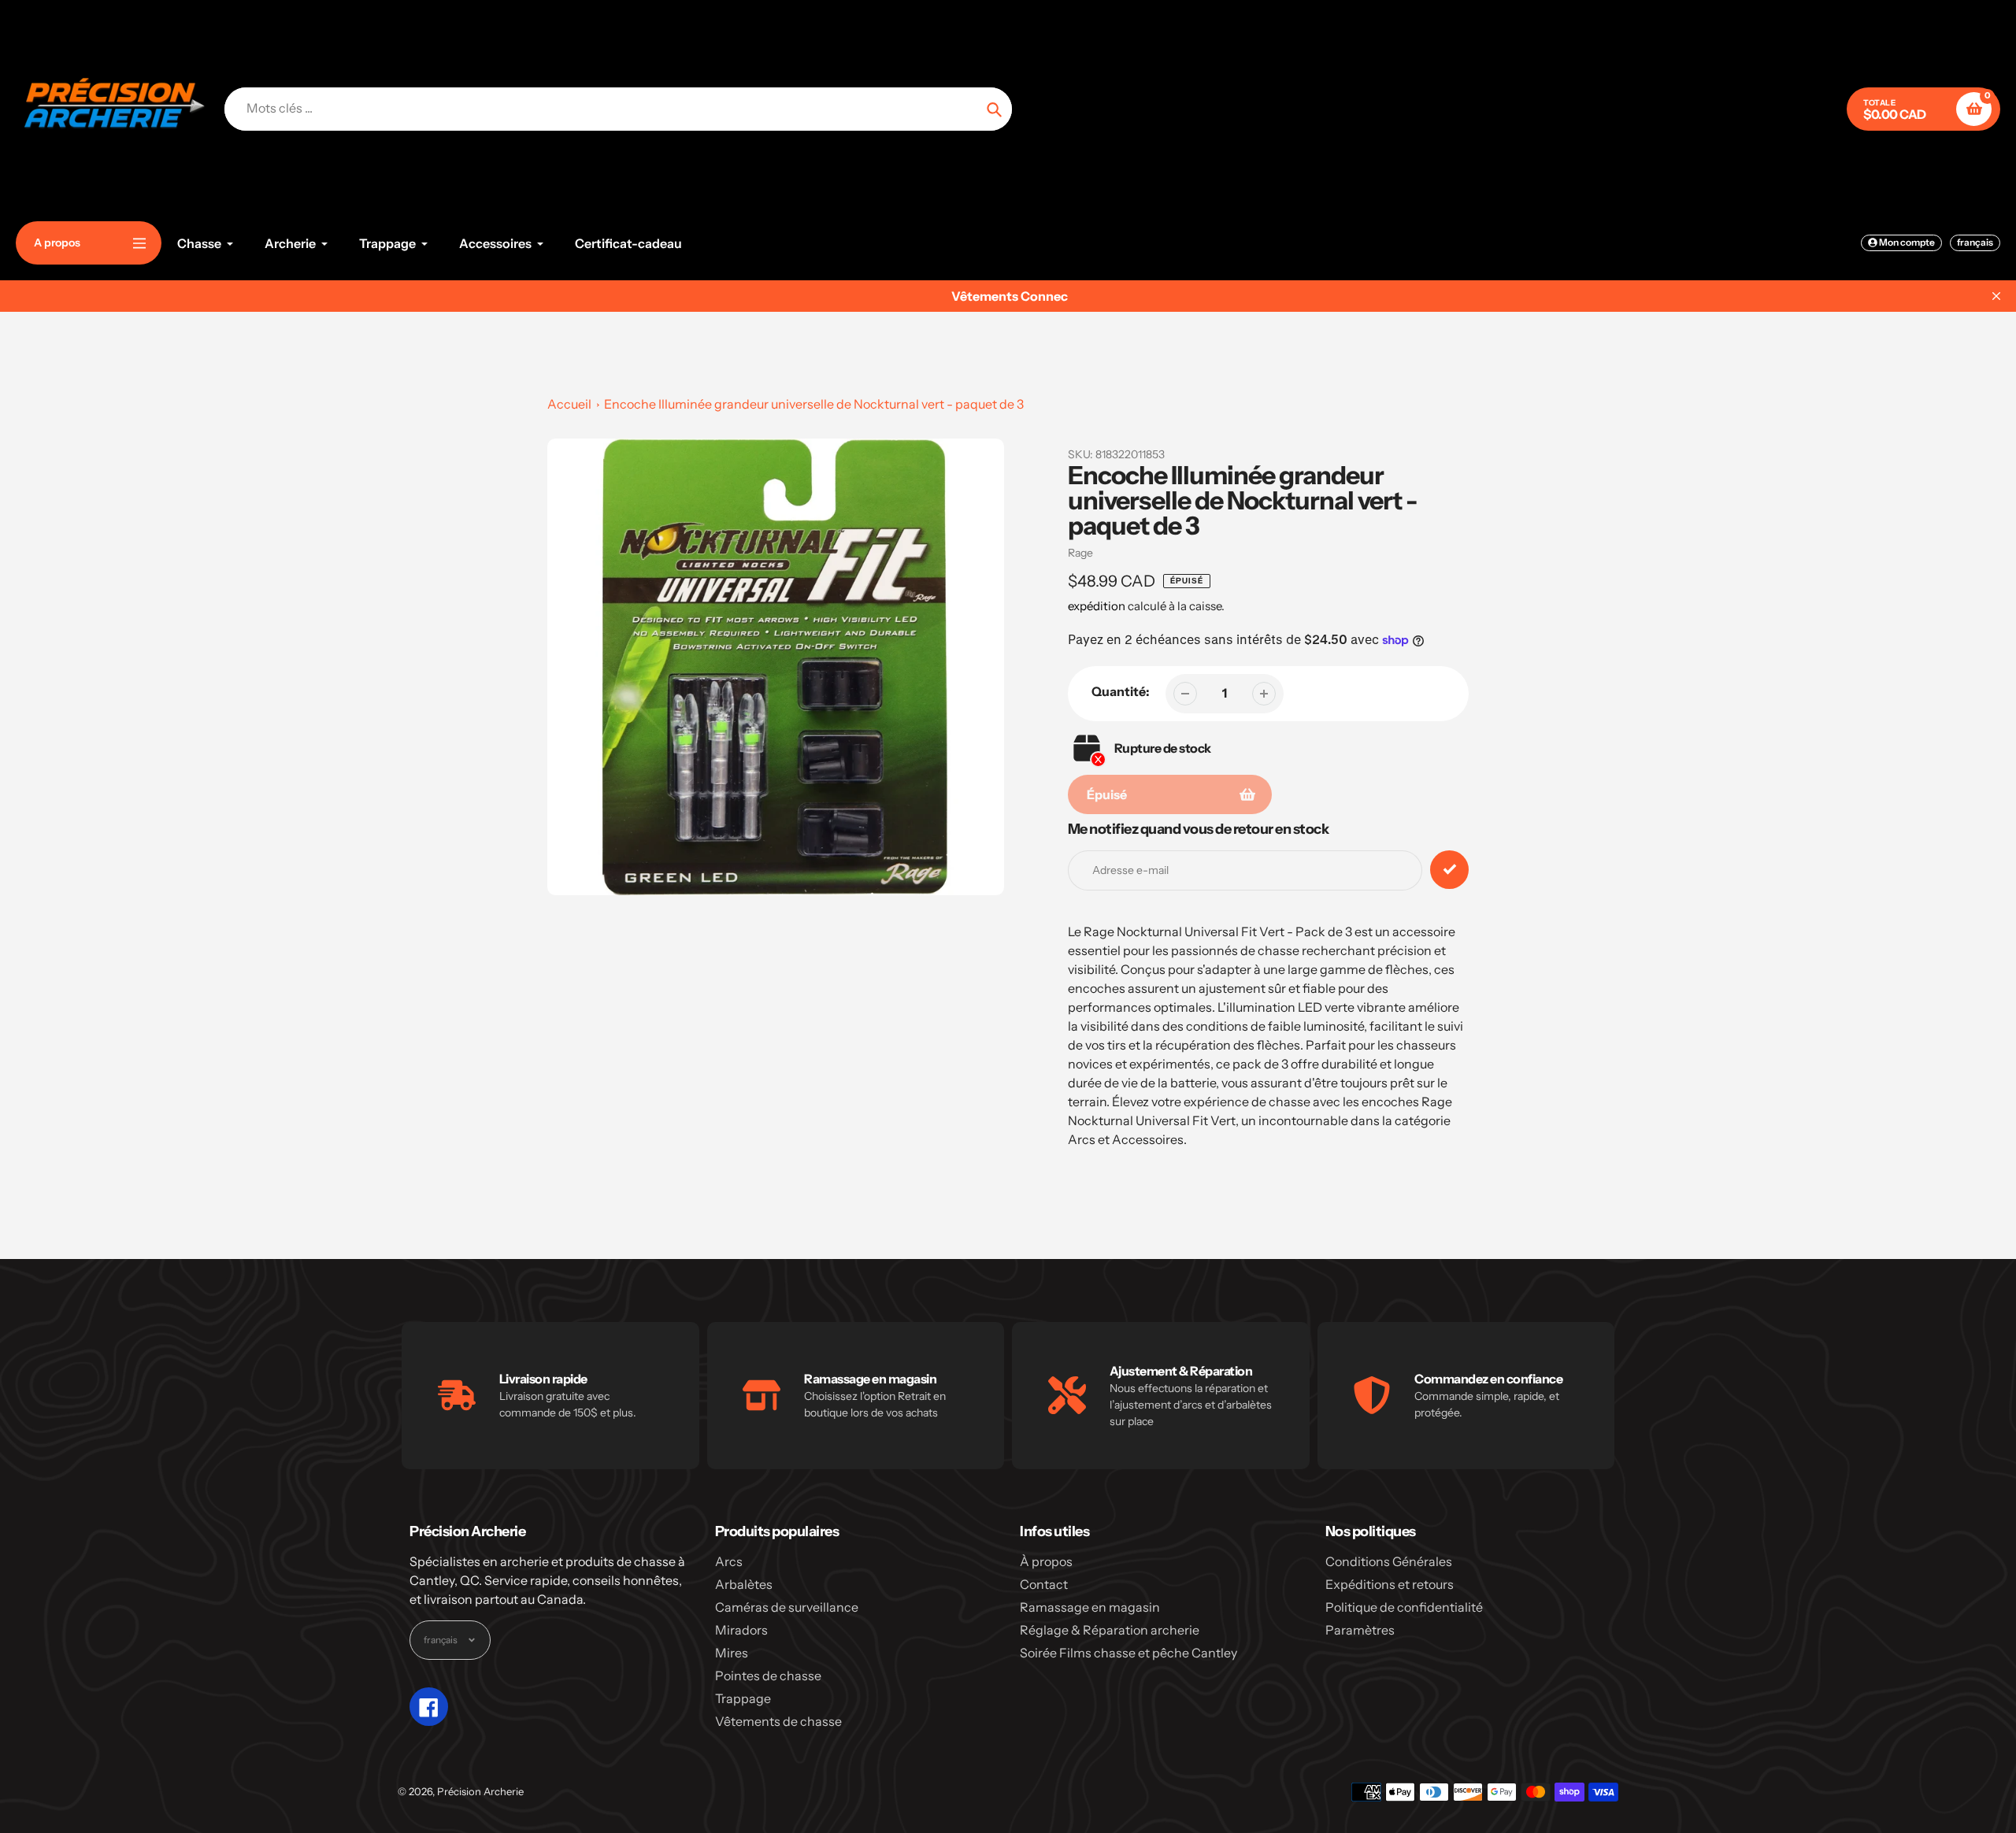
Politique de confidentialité (1404, 1607)
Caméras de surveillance (787, 1607)
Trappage (743, 1698)
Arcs (729, 1561)
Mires (732, 1653)
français (1975, 242)
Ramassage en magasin (1090, 1607)
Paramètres (1360, 1630)
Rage (1080, 553)
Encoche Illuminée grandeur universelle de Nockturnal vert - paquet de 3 (814, 404)
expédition (1098, 606)
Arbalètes (744, 1584)
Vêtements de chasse (778, 1721)
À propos (1046, 1561)
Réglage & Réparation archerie (1110, 1630)
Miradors (741, 1630)
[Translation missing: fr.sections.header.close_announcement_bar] (1996, 296)
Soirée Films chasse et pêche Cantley (1128, 1653)
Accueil (569, 404)
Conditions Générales (1389, 1561)
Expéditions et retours (1390, 1584)
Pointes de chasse (768, 1676)
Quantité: (1121, 691)
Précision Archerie (480, 1791)
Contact (1044, 1584)
